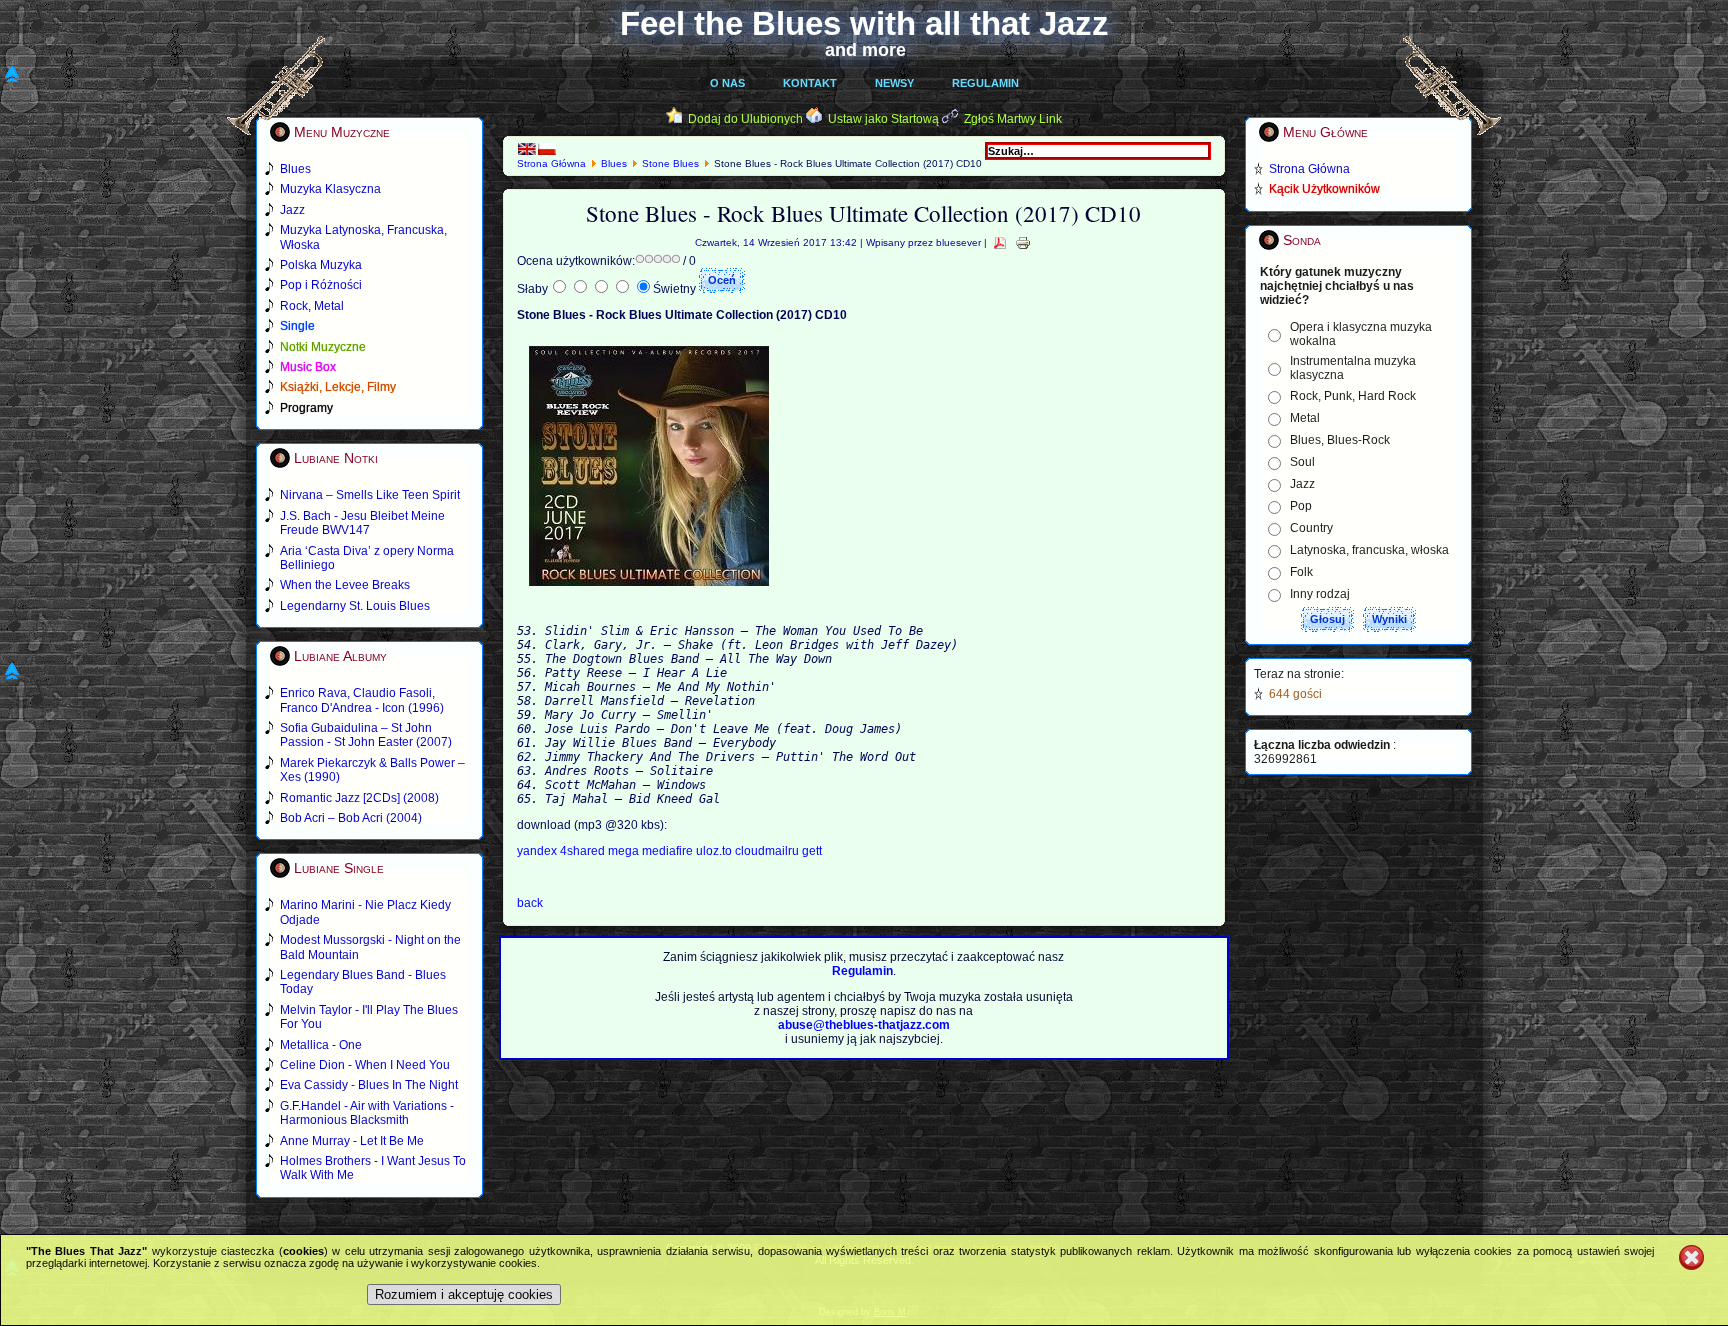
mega (625, 851)
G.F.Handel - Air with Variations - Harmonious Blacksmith (367, 1113)
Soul (1302, 462)
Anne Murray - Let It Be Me (352, 1141)
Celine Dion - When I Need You (365, 1065)
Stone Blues (670, 163)
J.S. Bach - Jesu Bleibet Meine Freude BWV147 (362, 523)
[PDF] (1000, 242)
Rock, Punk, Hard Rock (1353, 396)
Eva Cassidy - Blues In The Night (369, 1085)
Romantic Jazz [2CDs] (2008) (359, 798)
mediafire (667, 851)
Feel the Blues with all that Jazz (864, 23)
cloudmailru (768, 851)
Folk (1301, 572)
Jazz (1302, 484)
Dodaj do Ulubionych (745, 119)
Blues (614, 163)
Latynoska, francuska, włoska (1369, 550)
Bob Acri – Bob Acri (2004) (351, 818)
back (530, 903)
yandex (538, 851)
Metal (1305, 418)
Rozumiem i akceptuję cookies (464, 1294)
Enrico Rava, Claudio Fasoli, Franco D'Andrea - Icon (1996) (362, 700)
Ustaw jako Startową (883, 119)
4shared (584, 851)
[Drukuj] (1023, 242)
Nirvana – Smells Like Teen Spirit (370, 495)
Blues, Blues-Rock (1340, 440)
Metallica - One (321, 1045)
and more (865, 50)
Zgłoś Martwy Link (1013, 119)
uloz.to (715, 851)
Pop (1301, 506)
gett (812, 851)
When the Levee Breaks (345, 585)
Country (1311, 528)
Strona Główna (551, 163)
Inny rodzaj (1320, 594)
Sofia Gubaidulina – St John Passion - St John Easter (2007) (366, 735)
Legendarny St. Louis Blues (355, 606)
